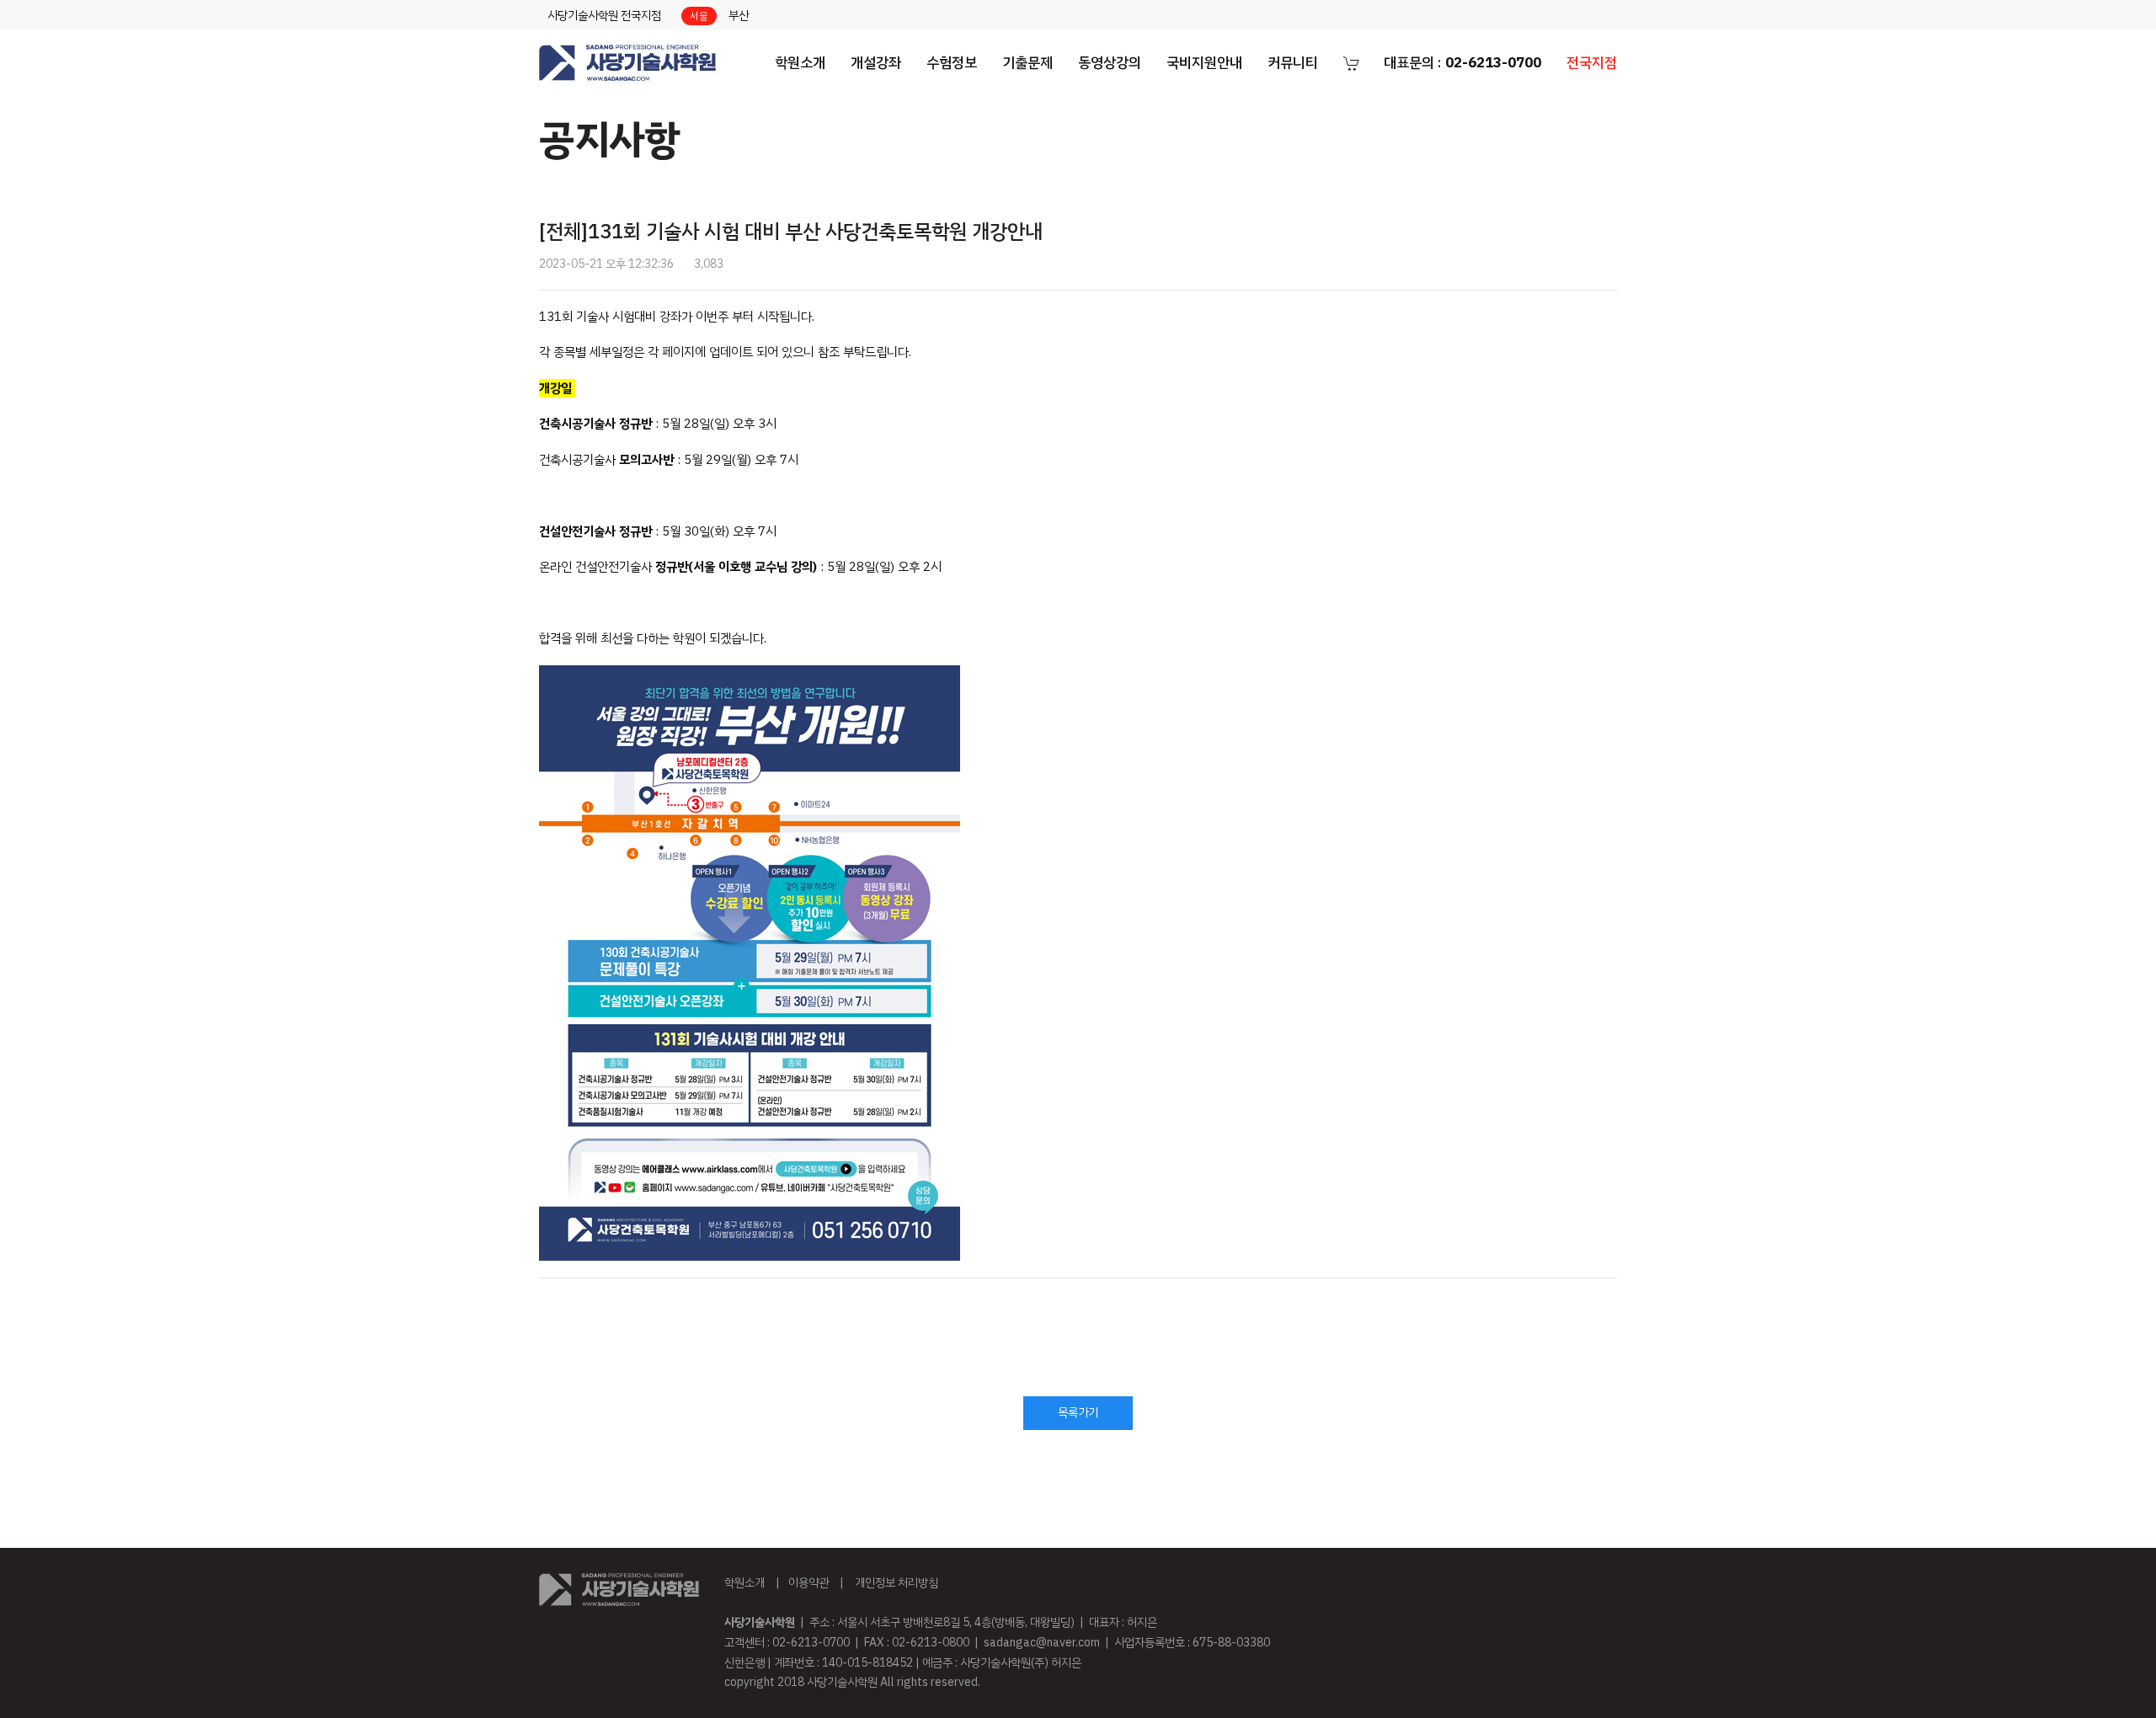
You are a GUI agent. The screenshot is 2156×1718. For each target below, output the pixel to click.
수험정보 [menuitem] (952, 63)
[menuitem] (627, 63)
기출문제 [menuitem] (1027, 63)
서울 (699, 16)
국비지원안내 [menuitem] (1204, 63)
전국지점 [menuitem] (1592, 63)
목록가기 (1078, 1413)
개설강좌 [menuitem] (876, 63)
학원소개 (744, 1583)
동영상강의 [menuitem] (1110, 63)
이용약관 (808, 1583)
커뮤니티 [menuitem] (1293, 63)
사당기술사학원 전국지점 (604, 16)
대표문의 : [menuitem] (1462, 63)
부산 (739, 16)
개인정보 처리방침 (897, 1583)
